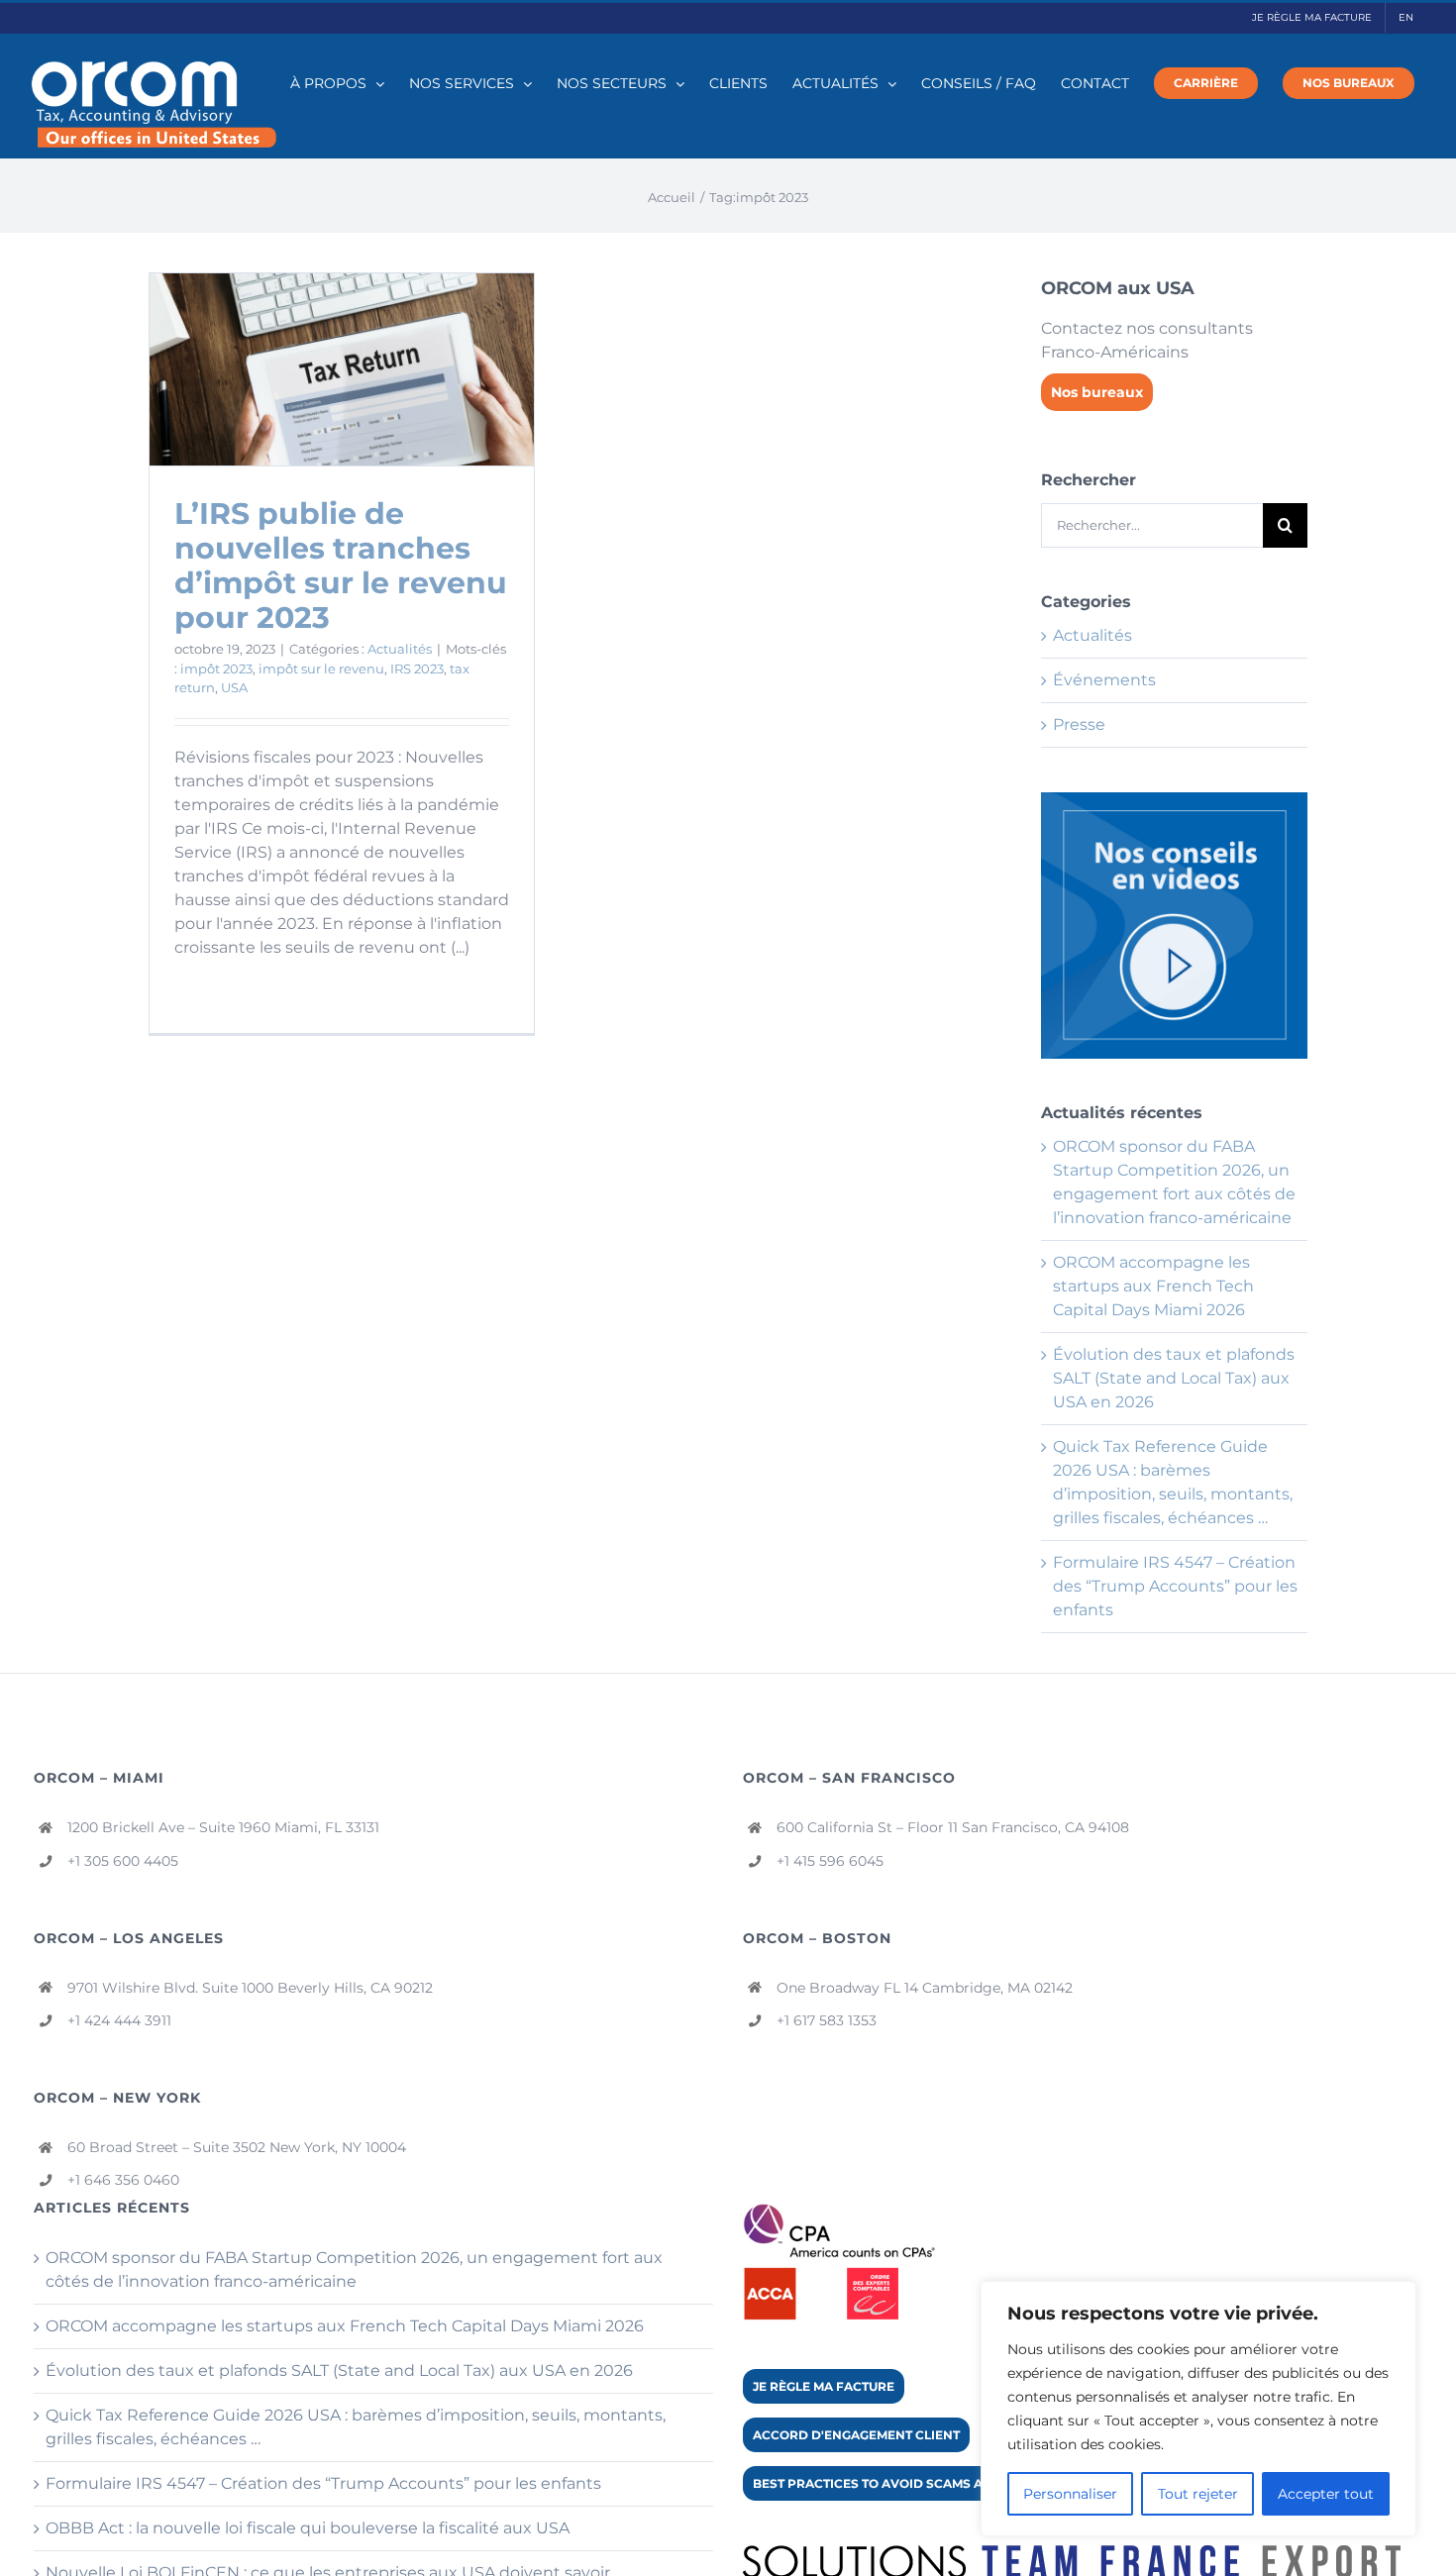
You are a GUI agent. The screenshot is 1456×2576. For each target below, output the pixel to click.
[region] (1198, 2409)
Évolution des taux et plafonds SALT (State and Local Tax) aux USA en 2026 (1174, 1378)
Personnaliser (1070, 2494)
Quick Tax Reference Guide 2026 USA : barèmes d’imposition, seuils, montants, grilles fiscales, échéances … (356, 2427)
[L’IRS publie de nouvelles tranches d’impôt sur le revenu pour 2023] (342, 369)
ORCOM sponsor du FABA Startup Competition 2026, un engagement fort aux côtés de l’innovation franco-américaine (354, 2269)
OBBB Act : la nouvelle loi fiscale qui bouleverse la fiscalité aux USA (308, 2528)
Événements (1104, 680)
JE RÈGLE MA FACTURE (824, 2386)
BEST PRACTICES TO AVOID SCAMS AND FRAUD (901, 2483)
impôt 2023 (216, 669)
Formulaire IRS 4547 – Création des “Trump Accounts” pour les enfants (1175, 1586)
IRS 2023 (417, 669)
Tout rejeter (1198, 2494)
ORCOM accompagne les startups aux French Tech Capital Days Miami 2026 (1153, 1286)
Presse (1079, 724)
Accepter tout (1326, 2494)
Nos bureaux (1097, 392)
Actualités (400, 649)
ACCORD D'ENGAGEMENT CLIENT (856, 2435)
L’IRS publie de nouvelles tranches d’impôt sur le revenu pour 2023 (341, 566)
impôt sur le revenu (321, 669)
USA (234, 687)
